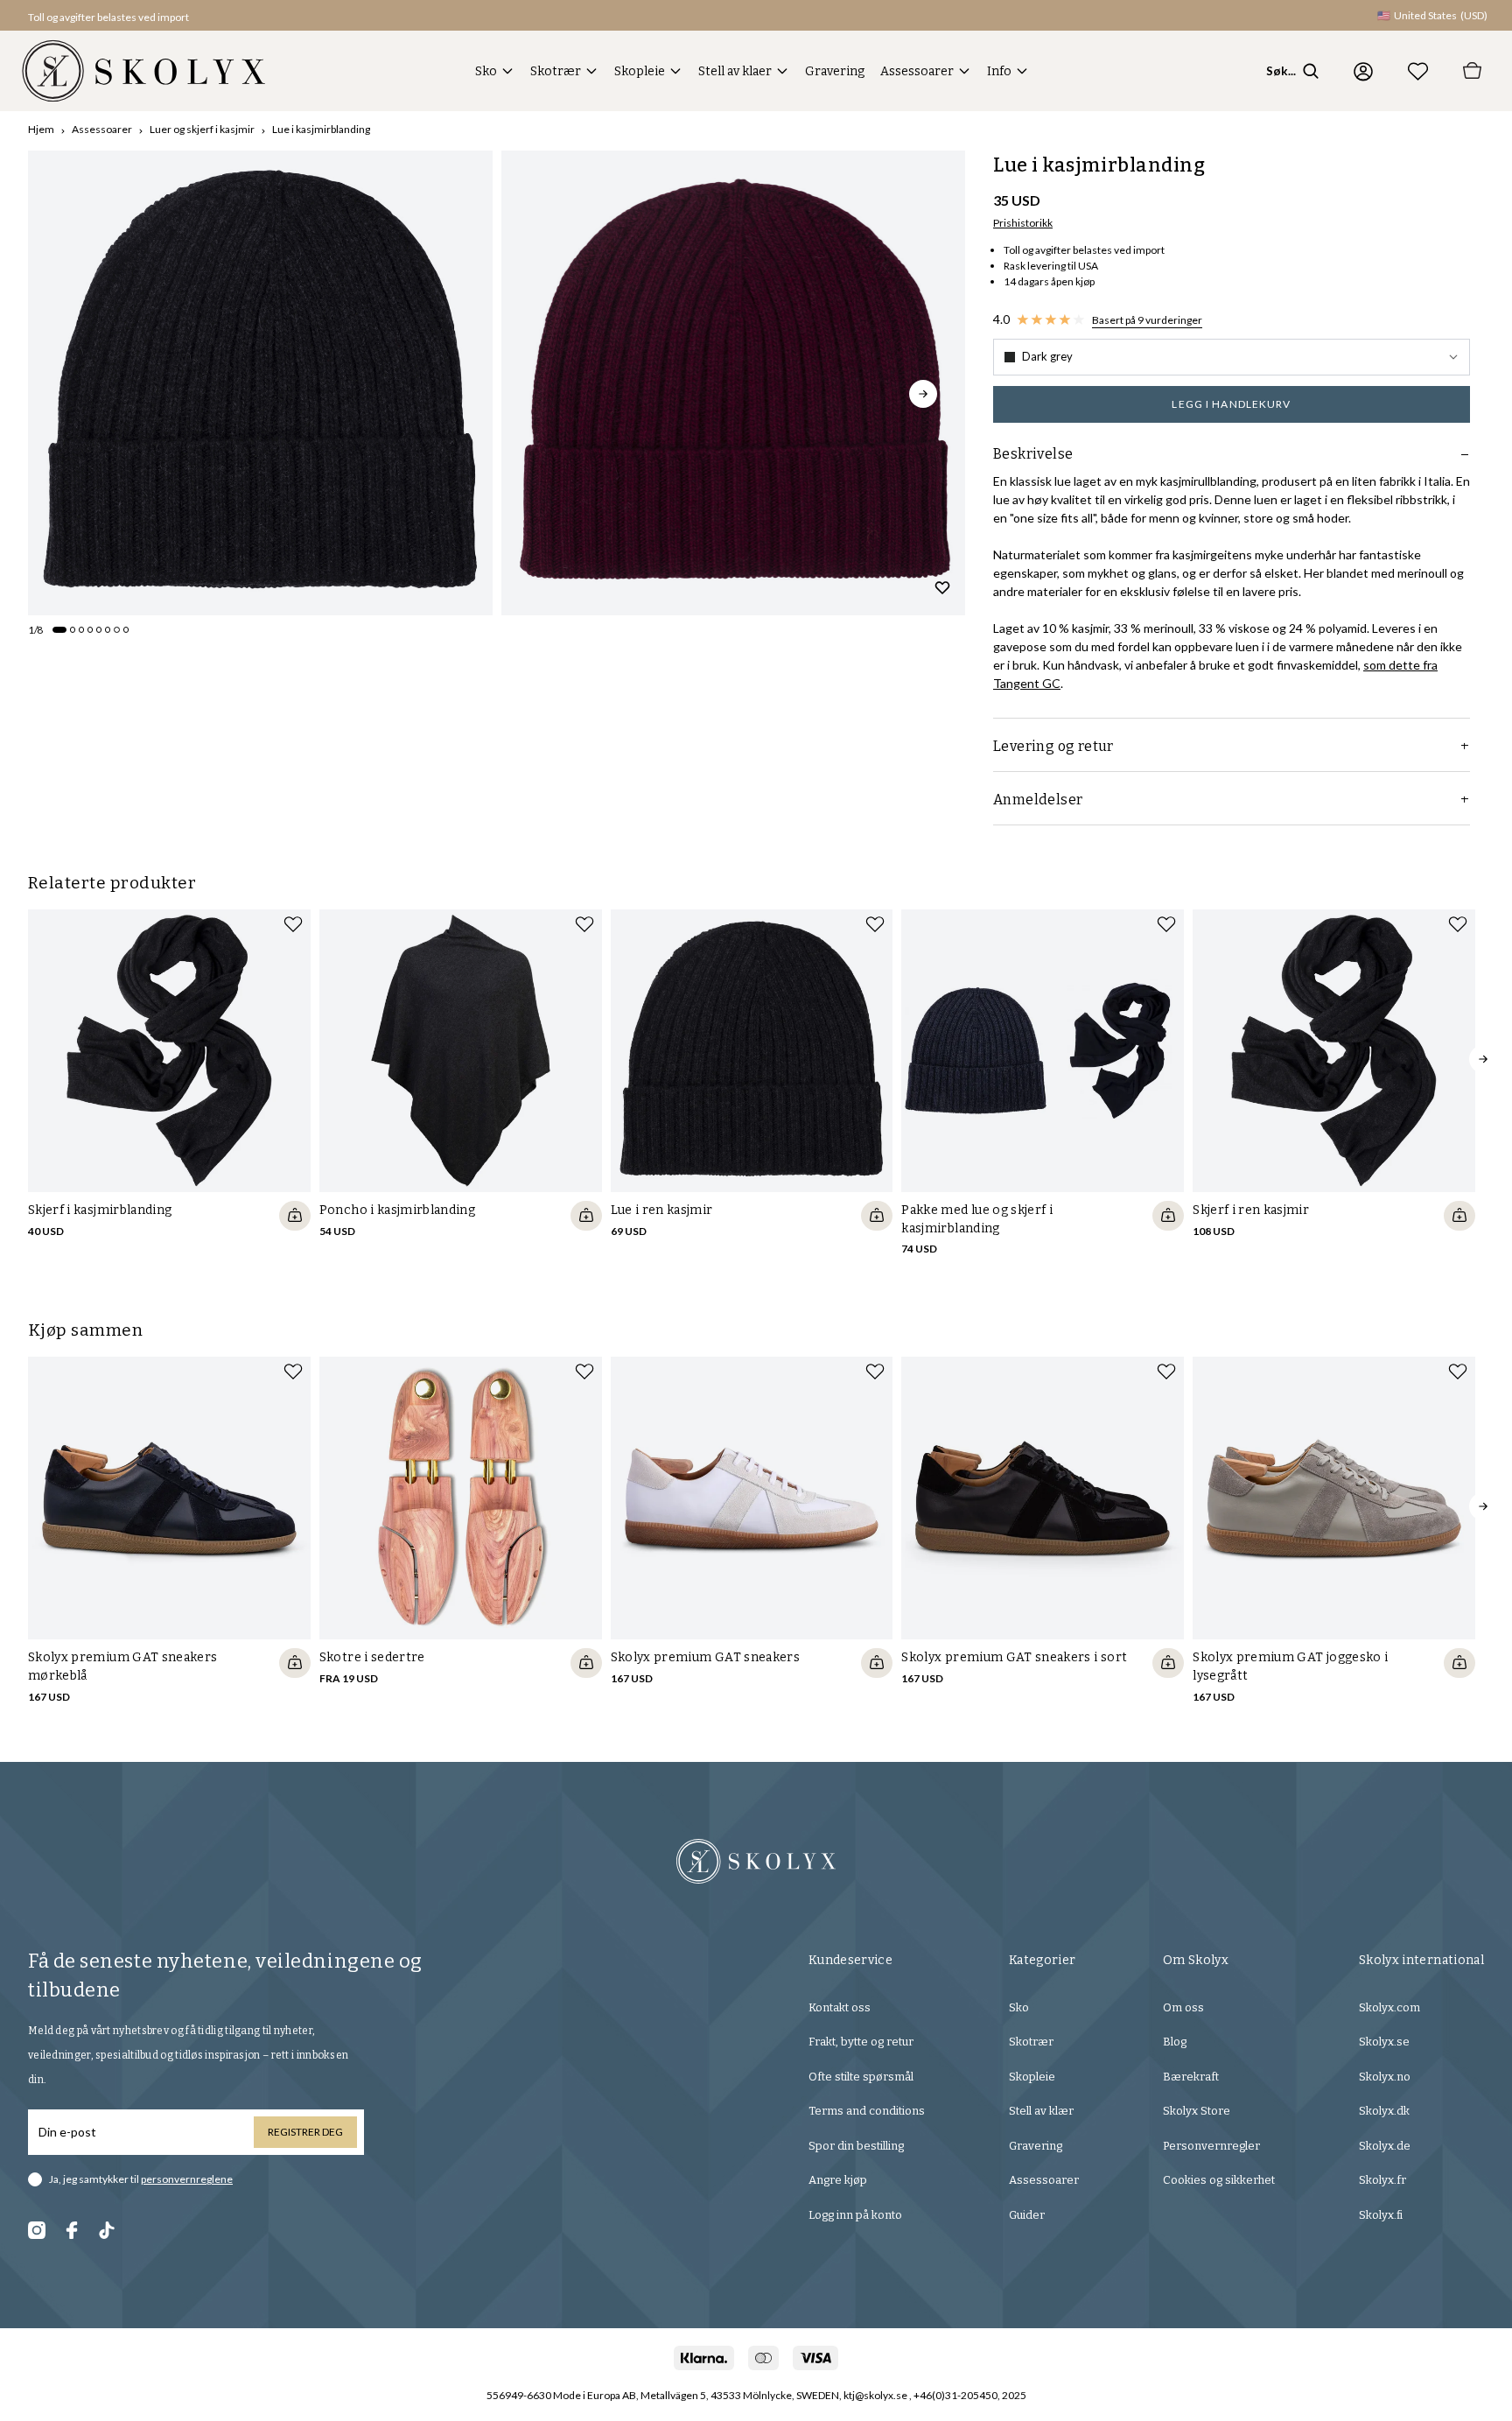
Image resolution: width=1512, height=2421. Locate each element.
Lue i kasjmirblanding (321, 129)
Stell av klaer (735, 71)
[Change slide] (59, 629)
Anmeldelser (1038, 800)
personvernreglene (187, 2179)
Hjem (41, 129)
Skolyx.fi (1381, 2215)
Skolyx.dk (1384, 2111)
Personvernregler (1211, 2146)
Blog (1175, 2042)
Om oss (1183, 2007)
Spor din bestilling (856, 2146)
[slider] (260, 383)
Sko (486, 71)
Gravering (835, 71)
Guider (1027, 2215)
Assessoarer (917, 71)
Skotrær (556, 71)
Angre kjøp (838, 2180)
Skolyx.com (1389, 2007)
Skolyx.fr (1382, 2180)
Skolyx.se (1384, 2042)
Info (999, 71)
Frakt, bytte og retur (861, 2042)
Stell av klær (1041, 2111)
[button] (1232, 357)
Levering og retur (1053, 746)
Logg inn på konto (855, 2215)
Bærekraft (1191, 2077)
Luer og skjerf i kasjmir (202, 129)
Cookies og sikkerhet (1219, 2180)
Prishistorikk (1023, 223)
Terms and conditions (867, 2111)
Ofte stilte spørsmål (861, 2077)
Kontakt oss (840, 2007)
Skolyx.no (1385, 2077)
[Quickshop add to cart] (295, 1216)
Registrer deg (305, 2132)
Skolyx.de (1385, 2146)
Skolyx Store (1197, 2111)
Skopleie (640, 71)
